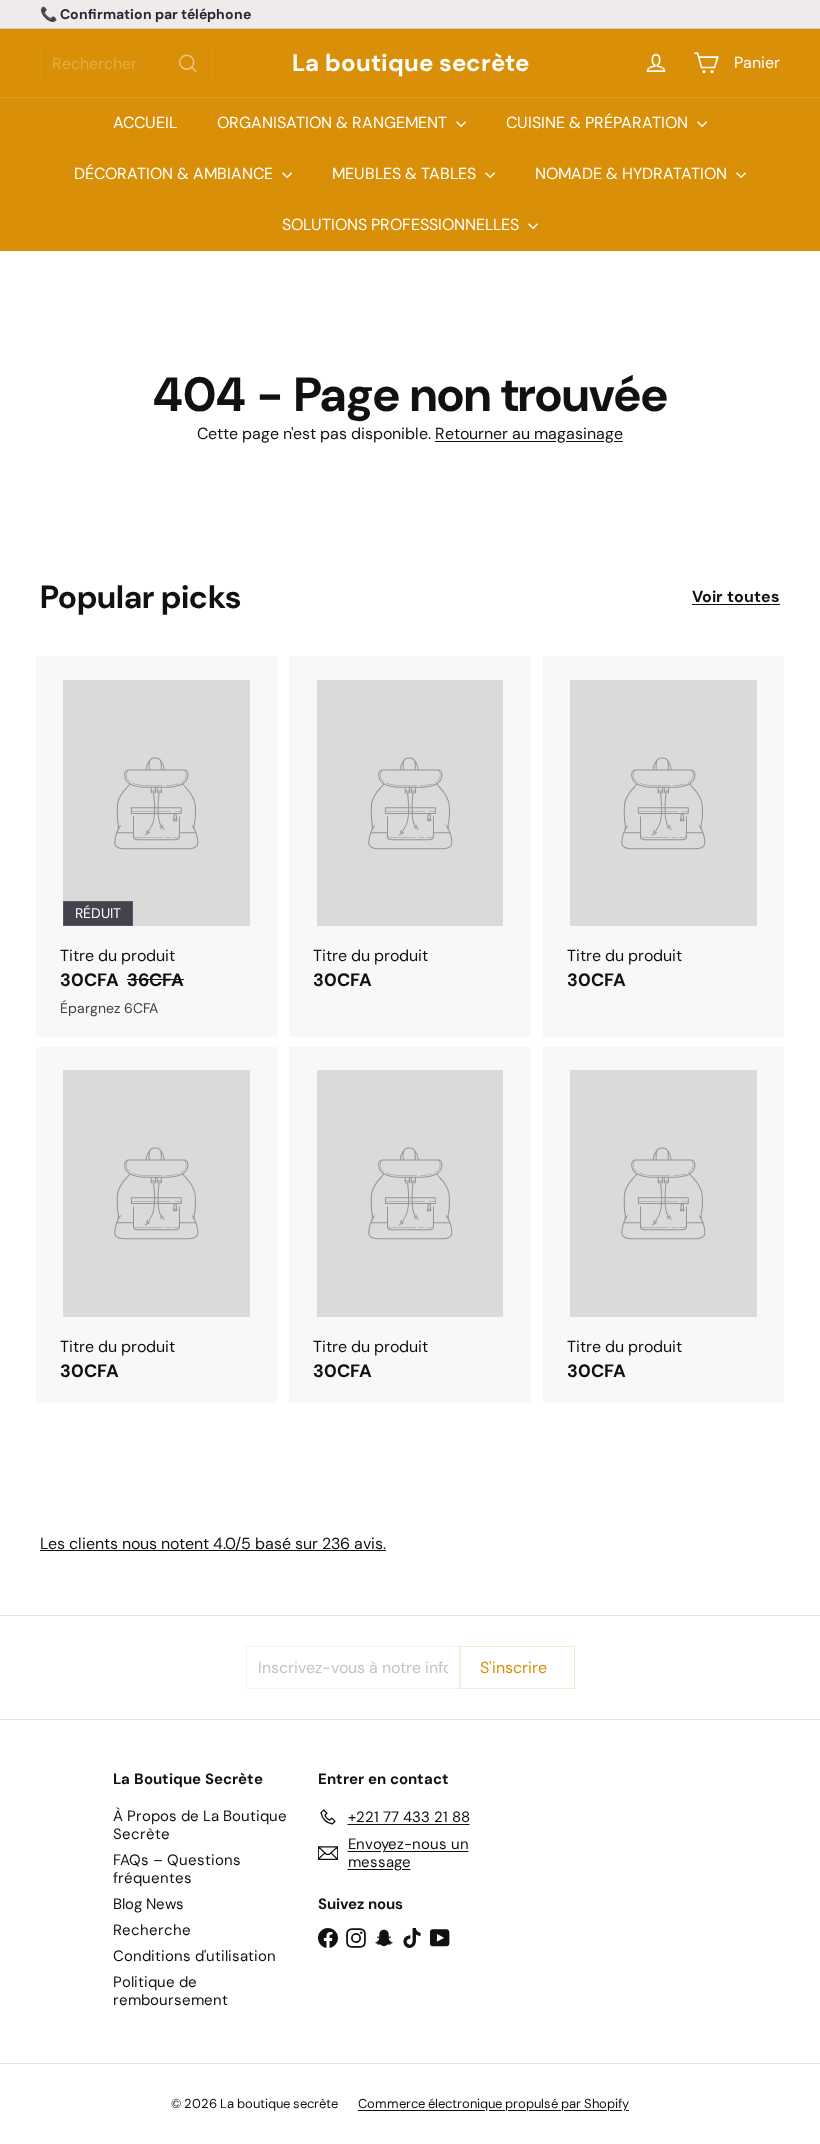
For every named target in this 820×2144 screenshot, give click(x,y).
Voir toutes (736, 596)
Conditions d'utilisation (194, 1956)
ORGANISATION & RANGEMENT (334, 122)
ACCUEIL (145, 122)
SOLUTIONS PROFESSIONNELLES (402, 224)
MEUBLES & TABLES (406, 173)
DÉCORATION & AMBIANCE (175, 173)
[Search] (188, 63)
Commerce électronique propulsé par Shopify (493, 2103)
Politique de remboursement (170, 1991)
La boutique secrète (410, 63)
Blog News (148, 1904)
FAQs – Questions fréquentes (177, 1869)
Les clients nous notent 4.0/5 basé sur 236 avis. (213, 1543)
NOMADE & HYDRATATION (633, 173)
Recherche (152, 1930)
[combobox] (126, 63)
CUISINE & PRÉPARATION (599, 122)
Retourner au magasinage (529, 433)
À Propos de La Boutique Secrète (200, 1825)
